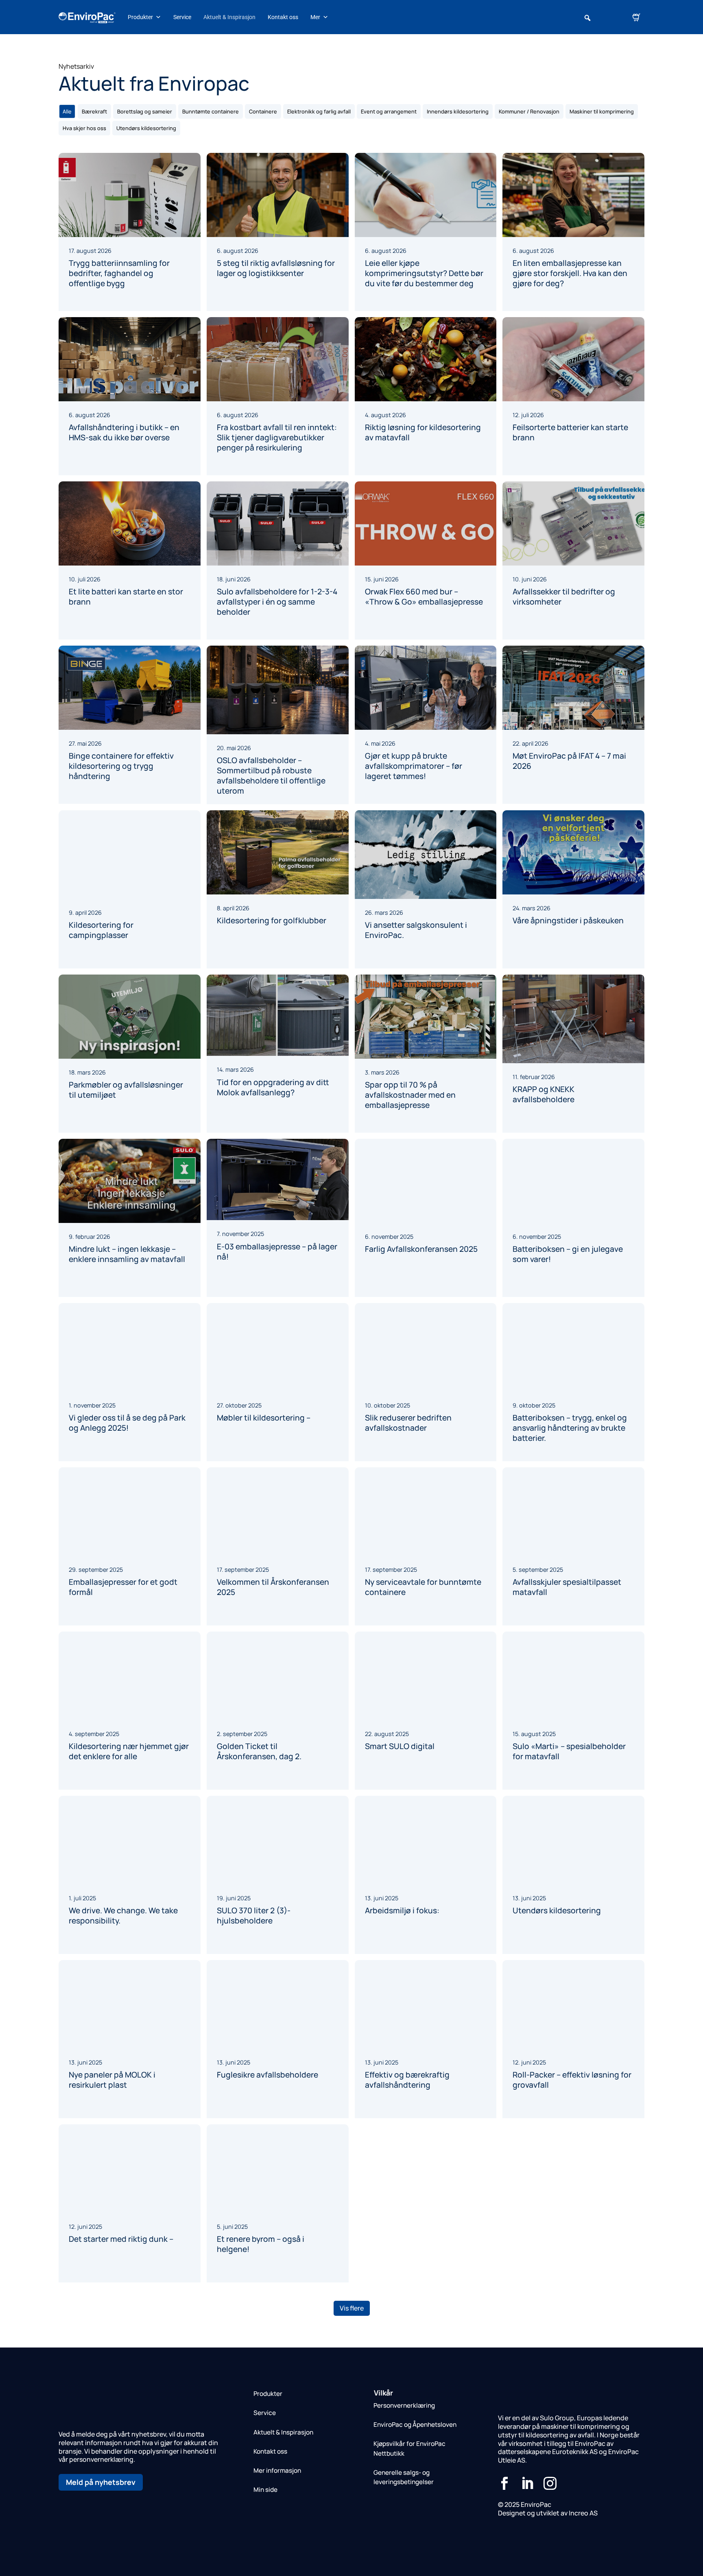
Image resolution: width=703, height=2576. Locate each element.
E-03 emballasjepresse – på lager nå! (277, 1252)
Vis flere (352, 2308)
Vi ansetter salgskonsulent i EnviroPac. (416, 930)
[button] (587, 18)
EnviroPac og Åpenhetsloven (415, 2425)
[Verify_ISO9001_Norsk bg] (75, 2535)
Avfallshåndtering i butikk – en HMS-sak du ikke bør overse (124, 432)
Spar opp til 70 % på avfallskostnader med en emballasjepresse (410, 1095)
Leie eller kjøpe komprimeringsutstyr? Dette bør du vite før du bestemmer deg (424, 273)
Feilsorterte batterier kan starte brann (570, 432)
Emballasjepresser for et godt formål (123, 1587)
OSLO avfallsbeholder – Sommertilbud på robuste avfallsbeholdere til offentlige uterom (271, 776)
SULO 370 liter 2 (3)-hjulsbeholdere (254, 1916)
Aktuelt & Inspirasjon (229, 17)
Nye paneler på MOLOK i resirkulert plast (112, 2080)
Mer (315, 17)
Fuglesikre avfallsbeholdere (267, 2075)
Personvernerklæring (404, 2405)
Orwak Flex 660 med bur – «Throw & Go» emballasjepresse (424, 597)
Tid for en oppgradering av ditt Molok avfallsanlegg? (273, 1087)
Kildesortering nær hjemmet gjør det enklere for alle (129, 1751)
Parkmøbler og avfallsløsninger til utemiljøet (126, 1090)
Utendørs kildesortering (557, 1910)
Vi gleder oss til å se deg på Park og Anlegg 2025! (127, 1423)
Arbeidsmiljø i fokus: (402, 1910)
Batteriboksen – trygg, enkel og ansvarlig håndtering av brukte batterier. (570, 1428)
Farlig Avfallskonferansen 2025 (421, 1249)
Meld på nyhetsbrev (101, 2482)
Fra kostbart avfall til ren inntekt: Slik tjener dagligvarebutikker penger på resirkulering (277, 437)
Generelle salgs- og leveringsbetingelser (404, 2477)
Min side (265, 2490)
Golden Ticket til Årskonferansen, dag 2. (259, 1751)
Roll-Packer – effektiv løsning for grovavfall (572, 2080)
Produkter (140, 17)
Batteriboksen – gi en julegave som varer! (568, 1254)
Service (182, 17)
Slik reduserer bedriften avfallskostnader (408, 1418)
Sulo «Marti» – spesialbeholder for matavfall (569, 1751)
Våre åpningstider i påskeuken (568, 920)
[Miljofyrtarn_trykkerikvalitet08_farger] (117, 2530)
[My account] (612, 17)
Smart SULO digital (400, 1746)
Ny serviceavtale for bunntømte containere (423, 1587)
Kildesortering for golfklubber (272, 920)
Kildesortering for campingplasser (101, 930)
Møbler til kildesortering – (264, 1413)
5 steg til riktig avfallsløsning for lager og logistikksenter (276, 268)
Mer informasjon (277, 2470)
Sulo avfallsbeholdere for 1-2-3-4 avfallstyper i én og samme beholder (277, 602)
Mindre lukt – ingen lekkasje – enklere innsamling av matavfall (127, 1254)
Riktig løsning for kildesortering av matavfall (423, 432)
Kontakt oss (283, 17)
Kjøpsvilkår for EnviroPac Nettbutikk (409, 2448)
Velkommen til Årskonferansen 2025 (273, 1587)
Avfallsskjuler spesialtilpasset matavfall (567, 1587)
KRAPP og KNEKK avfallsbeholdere (544, 1094)
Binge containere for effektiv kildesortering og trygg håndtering (121, 766)
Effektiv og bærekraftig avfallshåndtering (407, 2080)
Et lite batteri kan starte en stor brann (126, 597)
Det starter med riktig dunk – (121, 2239)
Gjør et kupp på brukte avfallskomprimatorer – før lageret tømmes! (414, 766)
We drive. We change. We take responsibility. (123, 1916)
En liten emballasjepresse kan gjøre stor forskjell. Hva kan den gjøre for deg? (570, 273)
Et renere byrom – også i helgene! (261, 2244)
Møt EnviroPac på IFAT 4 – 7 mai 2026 (569, 761)
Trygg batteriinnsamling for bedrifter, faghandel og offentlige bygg (119, 273)
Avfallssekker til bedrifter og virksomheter (564, 597)
